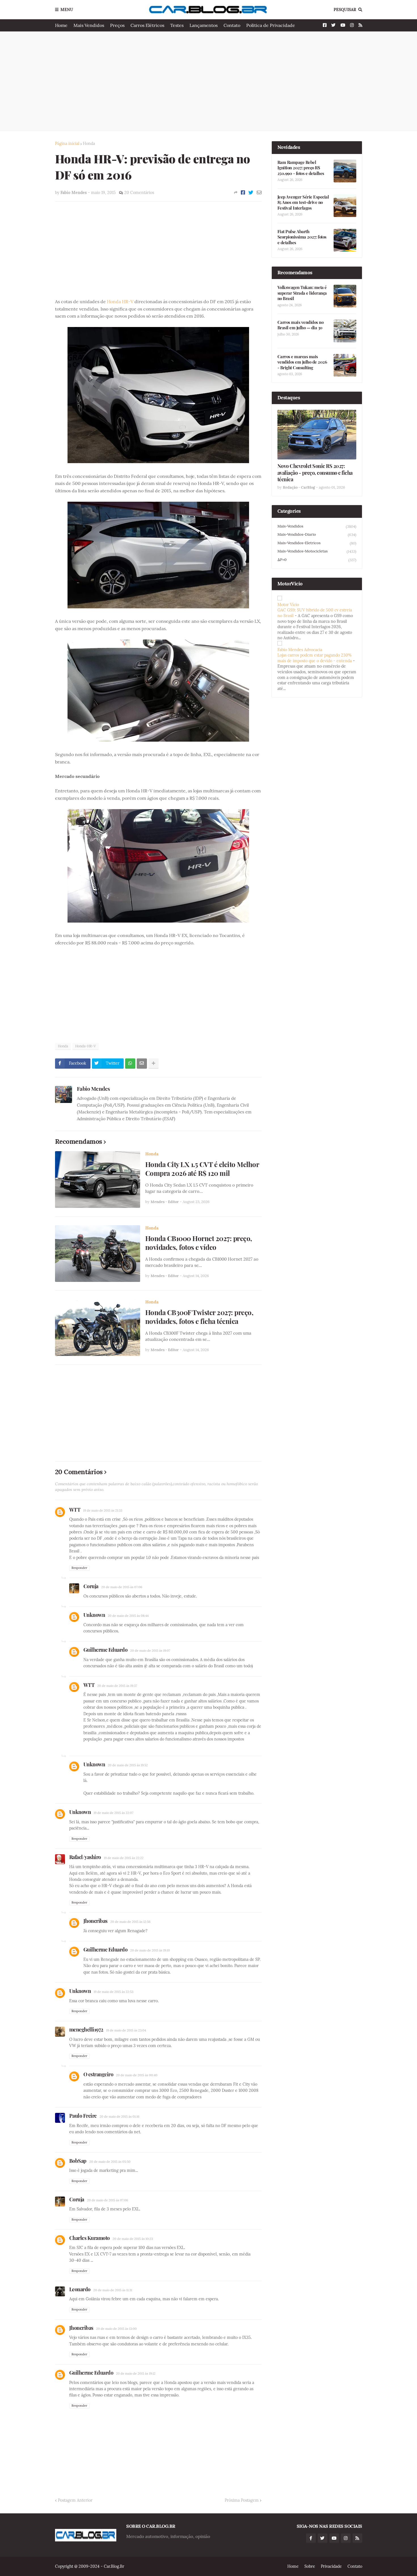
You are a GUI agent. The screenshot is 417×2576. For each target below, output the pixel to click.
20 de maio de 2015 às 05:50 (110, 2162)
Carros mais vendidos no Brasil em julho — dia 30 (301, 325)
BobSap (78, 2161)
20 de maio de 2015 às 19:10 (150, 1950)
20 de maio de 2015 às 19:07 (150, 1651)
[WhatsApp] (130, 1064)
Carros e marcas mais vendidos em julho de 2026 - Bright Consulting (302, 362)
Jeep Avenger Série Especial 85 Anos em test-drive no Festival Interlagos (303, 202)
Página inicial (67, 144)
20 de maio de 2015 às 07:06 (122, 1587)
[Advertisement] (209, 81)
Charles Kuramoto (89, 2238)
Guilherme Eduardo (106, 1650)
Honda (89, 144)
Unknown (94, 1615)
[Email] (259, 193)
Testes (177, 25)
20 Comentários (139, 193)
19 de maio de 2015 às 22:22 (124, 1858)
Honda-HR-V (86, 1046)
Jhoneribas (95, 1921)
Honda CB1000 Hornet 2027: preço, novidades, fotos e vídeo (199, 1243)
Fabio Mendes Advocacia (300, 650)
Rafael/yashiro (85, 1857)
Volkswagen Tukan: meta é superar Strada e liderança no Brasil (302, 293)
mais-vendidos (317, 526)
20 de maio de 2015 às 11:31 (113, 2290)
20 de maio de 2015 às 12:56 (130, 1922)
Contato (232, 25)
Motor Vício (288, 605)
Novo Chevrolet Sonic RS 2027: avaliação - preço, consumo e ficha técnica (315, 473)
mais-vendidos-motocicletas (317, 551)
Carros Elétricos (147, 25)
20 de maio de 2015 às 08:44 (128, 1616)
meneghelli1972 (86, 2029)
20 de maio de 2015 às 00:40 (137, 2075)
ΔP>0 (317, 560)
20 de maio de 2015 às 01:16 (119, 2117)
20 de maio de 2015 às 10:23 (133, 2239)
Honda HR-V (120, 301)
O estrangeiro (98, 2074)
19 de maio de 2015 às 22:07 (113, 1813)
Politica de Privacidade (271, 25)
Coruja (91, 1586)
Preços (117, 25)
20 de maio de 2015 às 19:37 (117, 1686)
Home (61, 25)
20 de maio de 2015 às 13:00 (116, 2329)
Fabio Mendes (93, 1088)
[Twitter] (251, 193)
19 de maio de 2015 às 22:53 (113, 1992)
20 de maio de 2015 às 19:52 (128, 1765)
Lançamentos (204, 25)
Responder (79, 1568)
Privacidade (331, 2566)
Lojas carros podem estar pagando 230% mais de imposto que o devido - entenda (315, 658)
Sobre (310, 2566)
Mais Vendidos (89, 25)
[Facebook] (243, 193)
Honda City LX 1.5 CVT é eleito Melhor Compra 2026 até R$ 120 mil (202, 1169)
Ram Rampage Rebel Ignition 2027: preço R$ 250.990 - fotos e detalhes (301, 168)
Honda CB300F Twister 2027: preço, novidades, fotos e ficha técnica (199, 1317)
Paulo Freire (83, 2116)
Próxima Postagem (242, 2500)
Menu (67, 10)
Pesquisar (345, 10)
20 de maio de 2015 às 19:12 (136, 2374)
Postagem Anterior (75, 2500)
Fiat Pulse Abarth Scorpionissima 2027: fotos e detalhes (302, 237)
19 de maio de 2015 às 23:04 (126, 2030)
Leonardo (80, 2289)
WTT (75, 1510)
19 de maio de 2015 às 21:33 (103, 1510)
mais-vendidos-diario (317, 535)
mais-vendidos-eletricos (317, 543)
